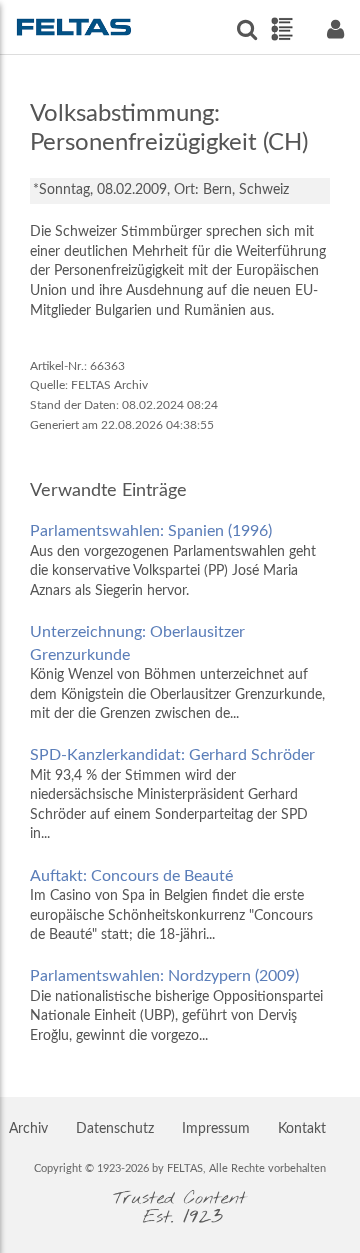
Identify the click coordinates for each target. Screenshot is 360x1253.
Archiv (28, 1129)
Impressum (216, 1129)
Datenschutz (115, 1129)
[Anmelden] (335, 29)
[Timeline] (281, 29)
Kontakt (302, 1129)
